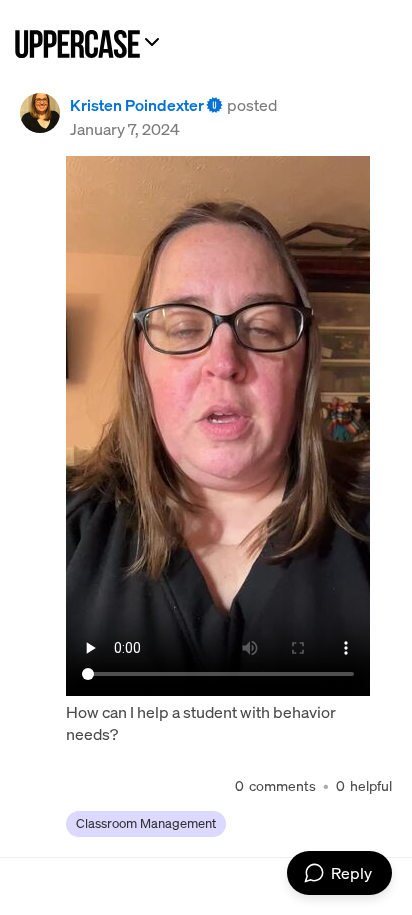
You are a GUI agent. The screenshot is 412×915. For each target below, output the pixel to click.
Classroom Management (146, 823)
